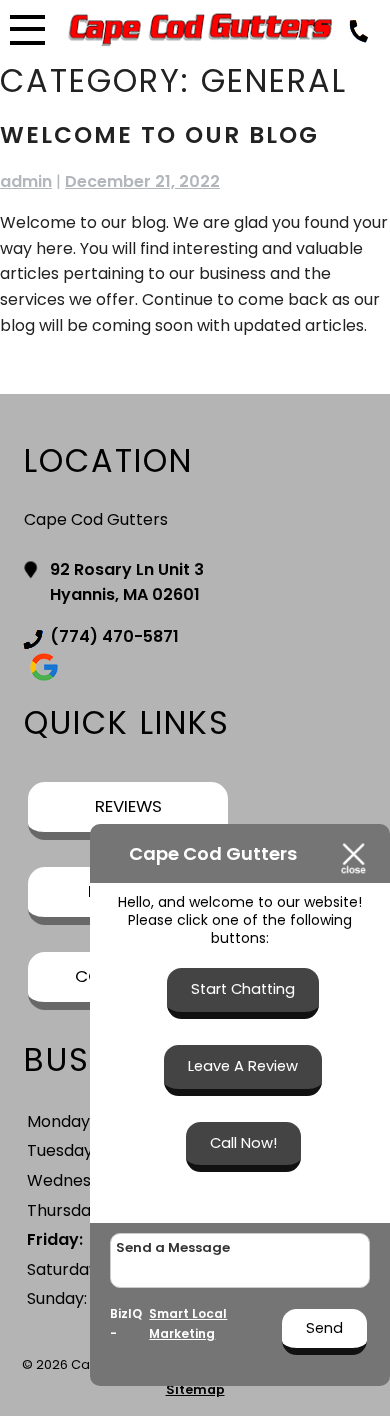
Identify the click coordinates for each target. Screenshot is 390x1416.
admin (26, 181)
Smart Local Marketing (188, 1323)
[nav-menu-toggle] (27, 27)
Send (324, 1328)
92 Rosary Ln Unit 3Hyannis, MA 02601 (127, 582)
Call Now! (243, 1143)
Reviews (128, 806)
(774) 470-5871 (114, 636)
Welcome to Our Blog (159, 135)
